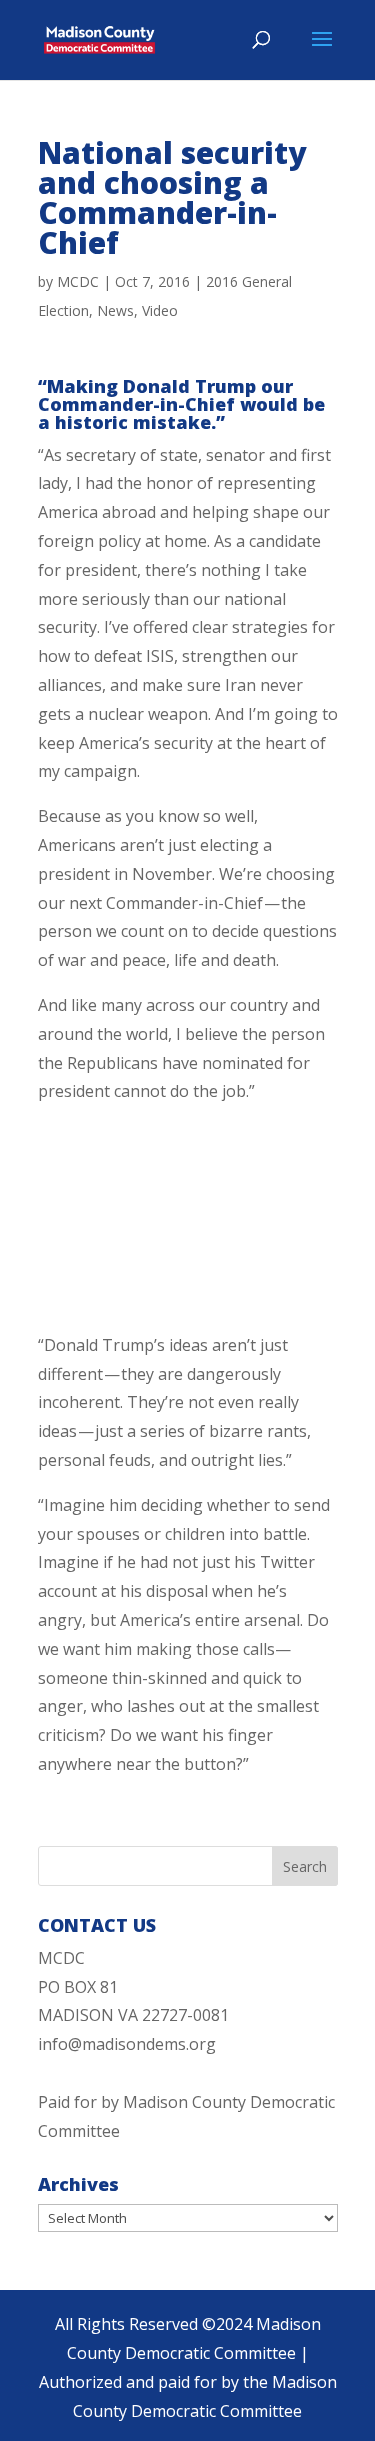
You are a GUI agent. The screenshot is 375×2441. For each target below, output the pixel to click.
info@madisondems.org (127, 2044)
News (115, 310)
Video (160, 310)
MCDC (78, 281)
